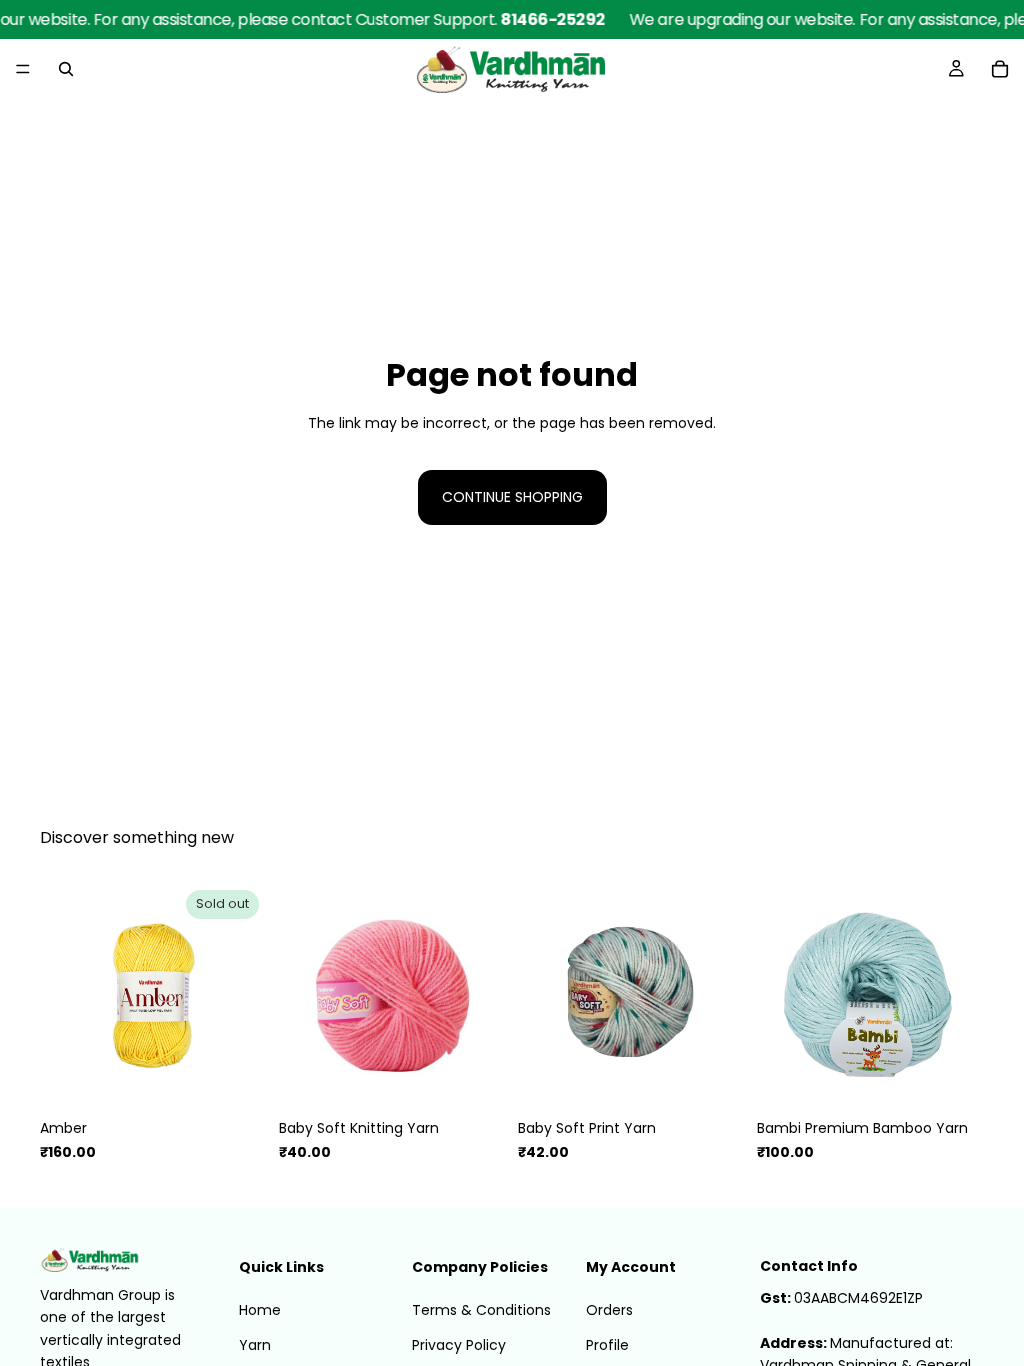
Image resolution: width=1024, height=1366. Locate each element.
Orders (609, 1311)
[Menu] (23, 69)
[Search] (66, 69)
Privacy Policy (459, 1345)
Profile (607, 1345)
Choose (492, 1078)
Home (260, 1311)
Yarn (255, 1345)
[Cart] (1000, 69)
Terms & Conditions (481, 1311)
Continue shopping (512, 497)
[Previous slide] (301, 996)
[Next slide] (484, 996)
